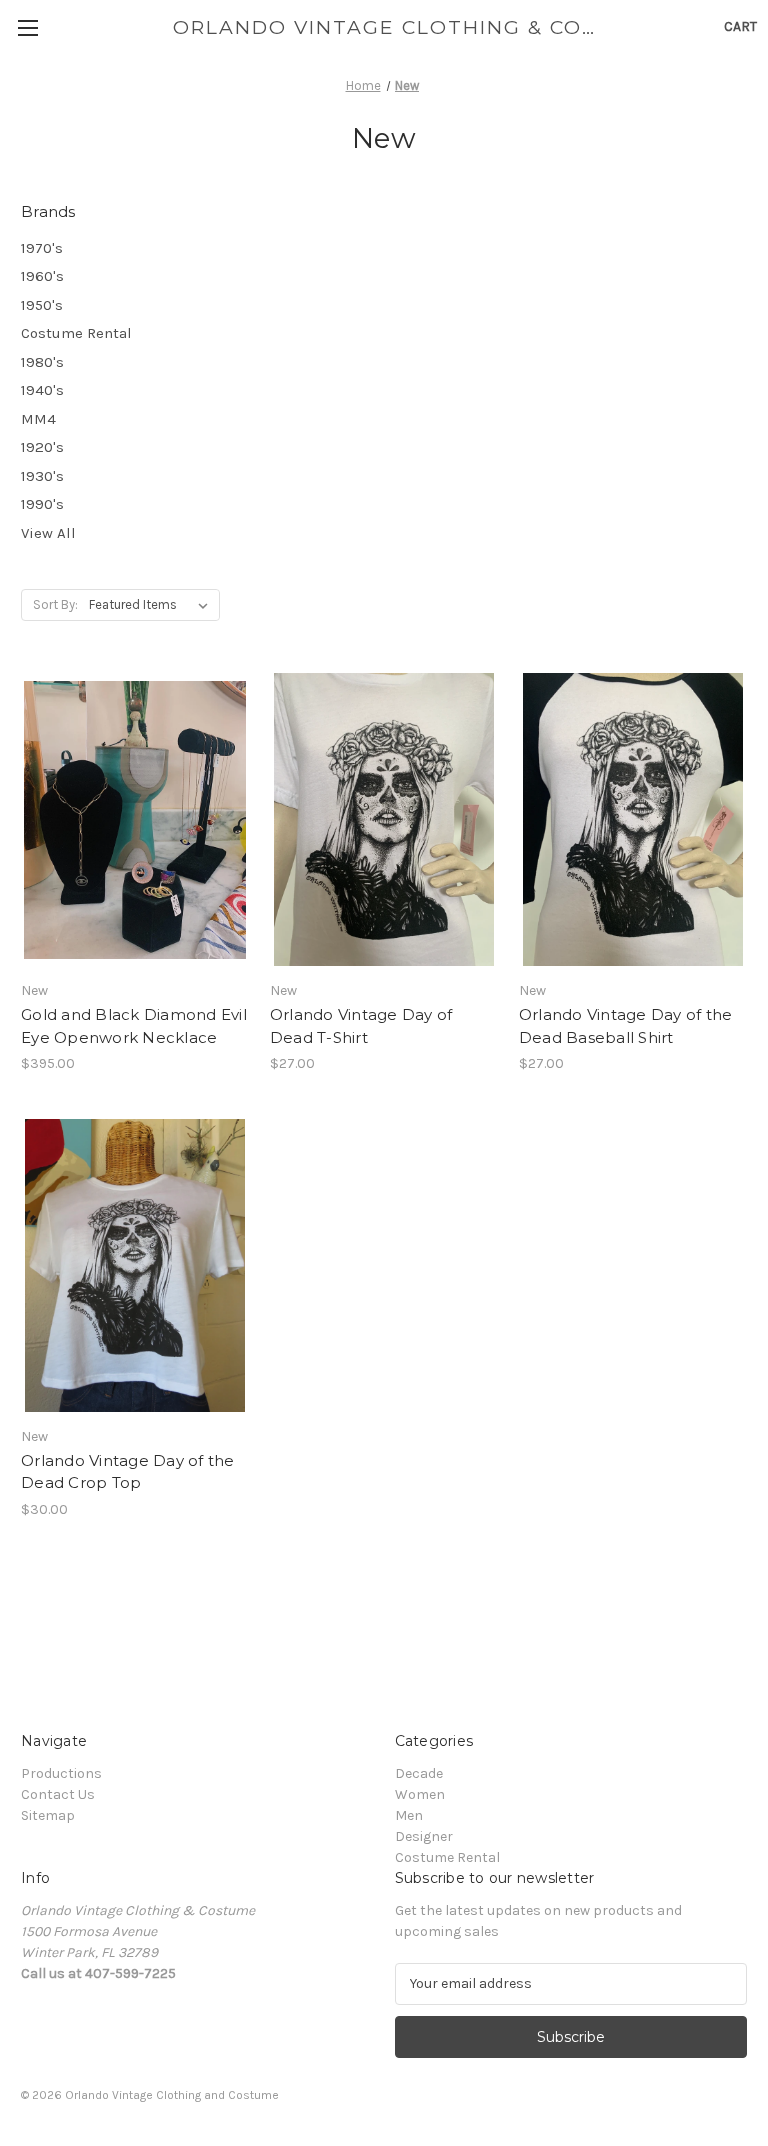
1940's (42, 390)
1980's (42, 362)
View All (48, 533)
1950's (42, 305)
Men (409, 1815)
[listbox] (152, 605)
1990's (42, 504)
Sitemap (48, 1815)
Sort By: (55, 604)
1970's (42, 248)
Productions (61, 1773)
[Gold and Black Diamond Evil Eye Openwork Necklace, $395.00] (135, 819)
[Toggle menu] (27, 27)
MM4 (38, 419)
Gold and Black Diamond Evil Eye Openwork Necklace (134, 1026)
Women (420, 1794)
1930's (42, 476)
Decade (419, 1773)
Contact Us (58, 1794)
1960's (42, 276)
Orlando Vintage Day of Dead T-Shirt (361, 1026)
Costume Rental (76, 333)
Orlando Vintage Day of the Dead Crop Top (128, 1472)
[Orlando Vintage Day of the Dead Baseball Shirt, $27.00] (633, 819)
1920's (42, 447)
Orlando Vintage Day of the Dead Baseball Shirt (626, 1026)
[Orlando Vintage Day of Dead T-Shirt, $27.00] (384, 819)
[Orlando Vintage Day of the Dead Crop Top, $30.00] (135, 1265)
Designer (424, 1836)
